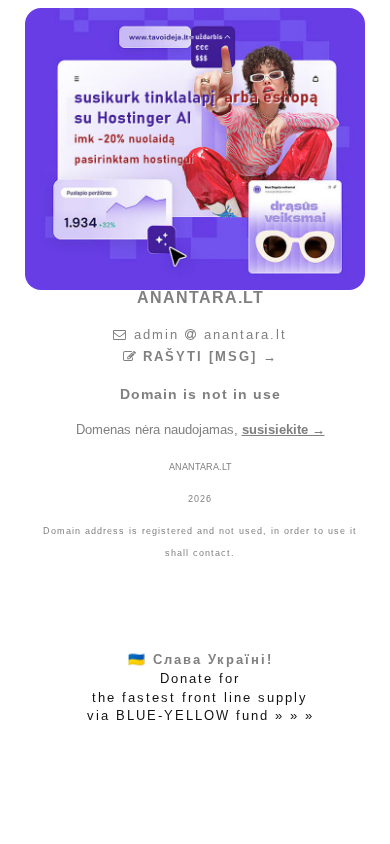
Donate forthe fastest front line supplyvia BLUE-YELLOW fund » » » (200, 687)
